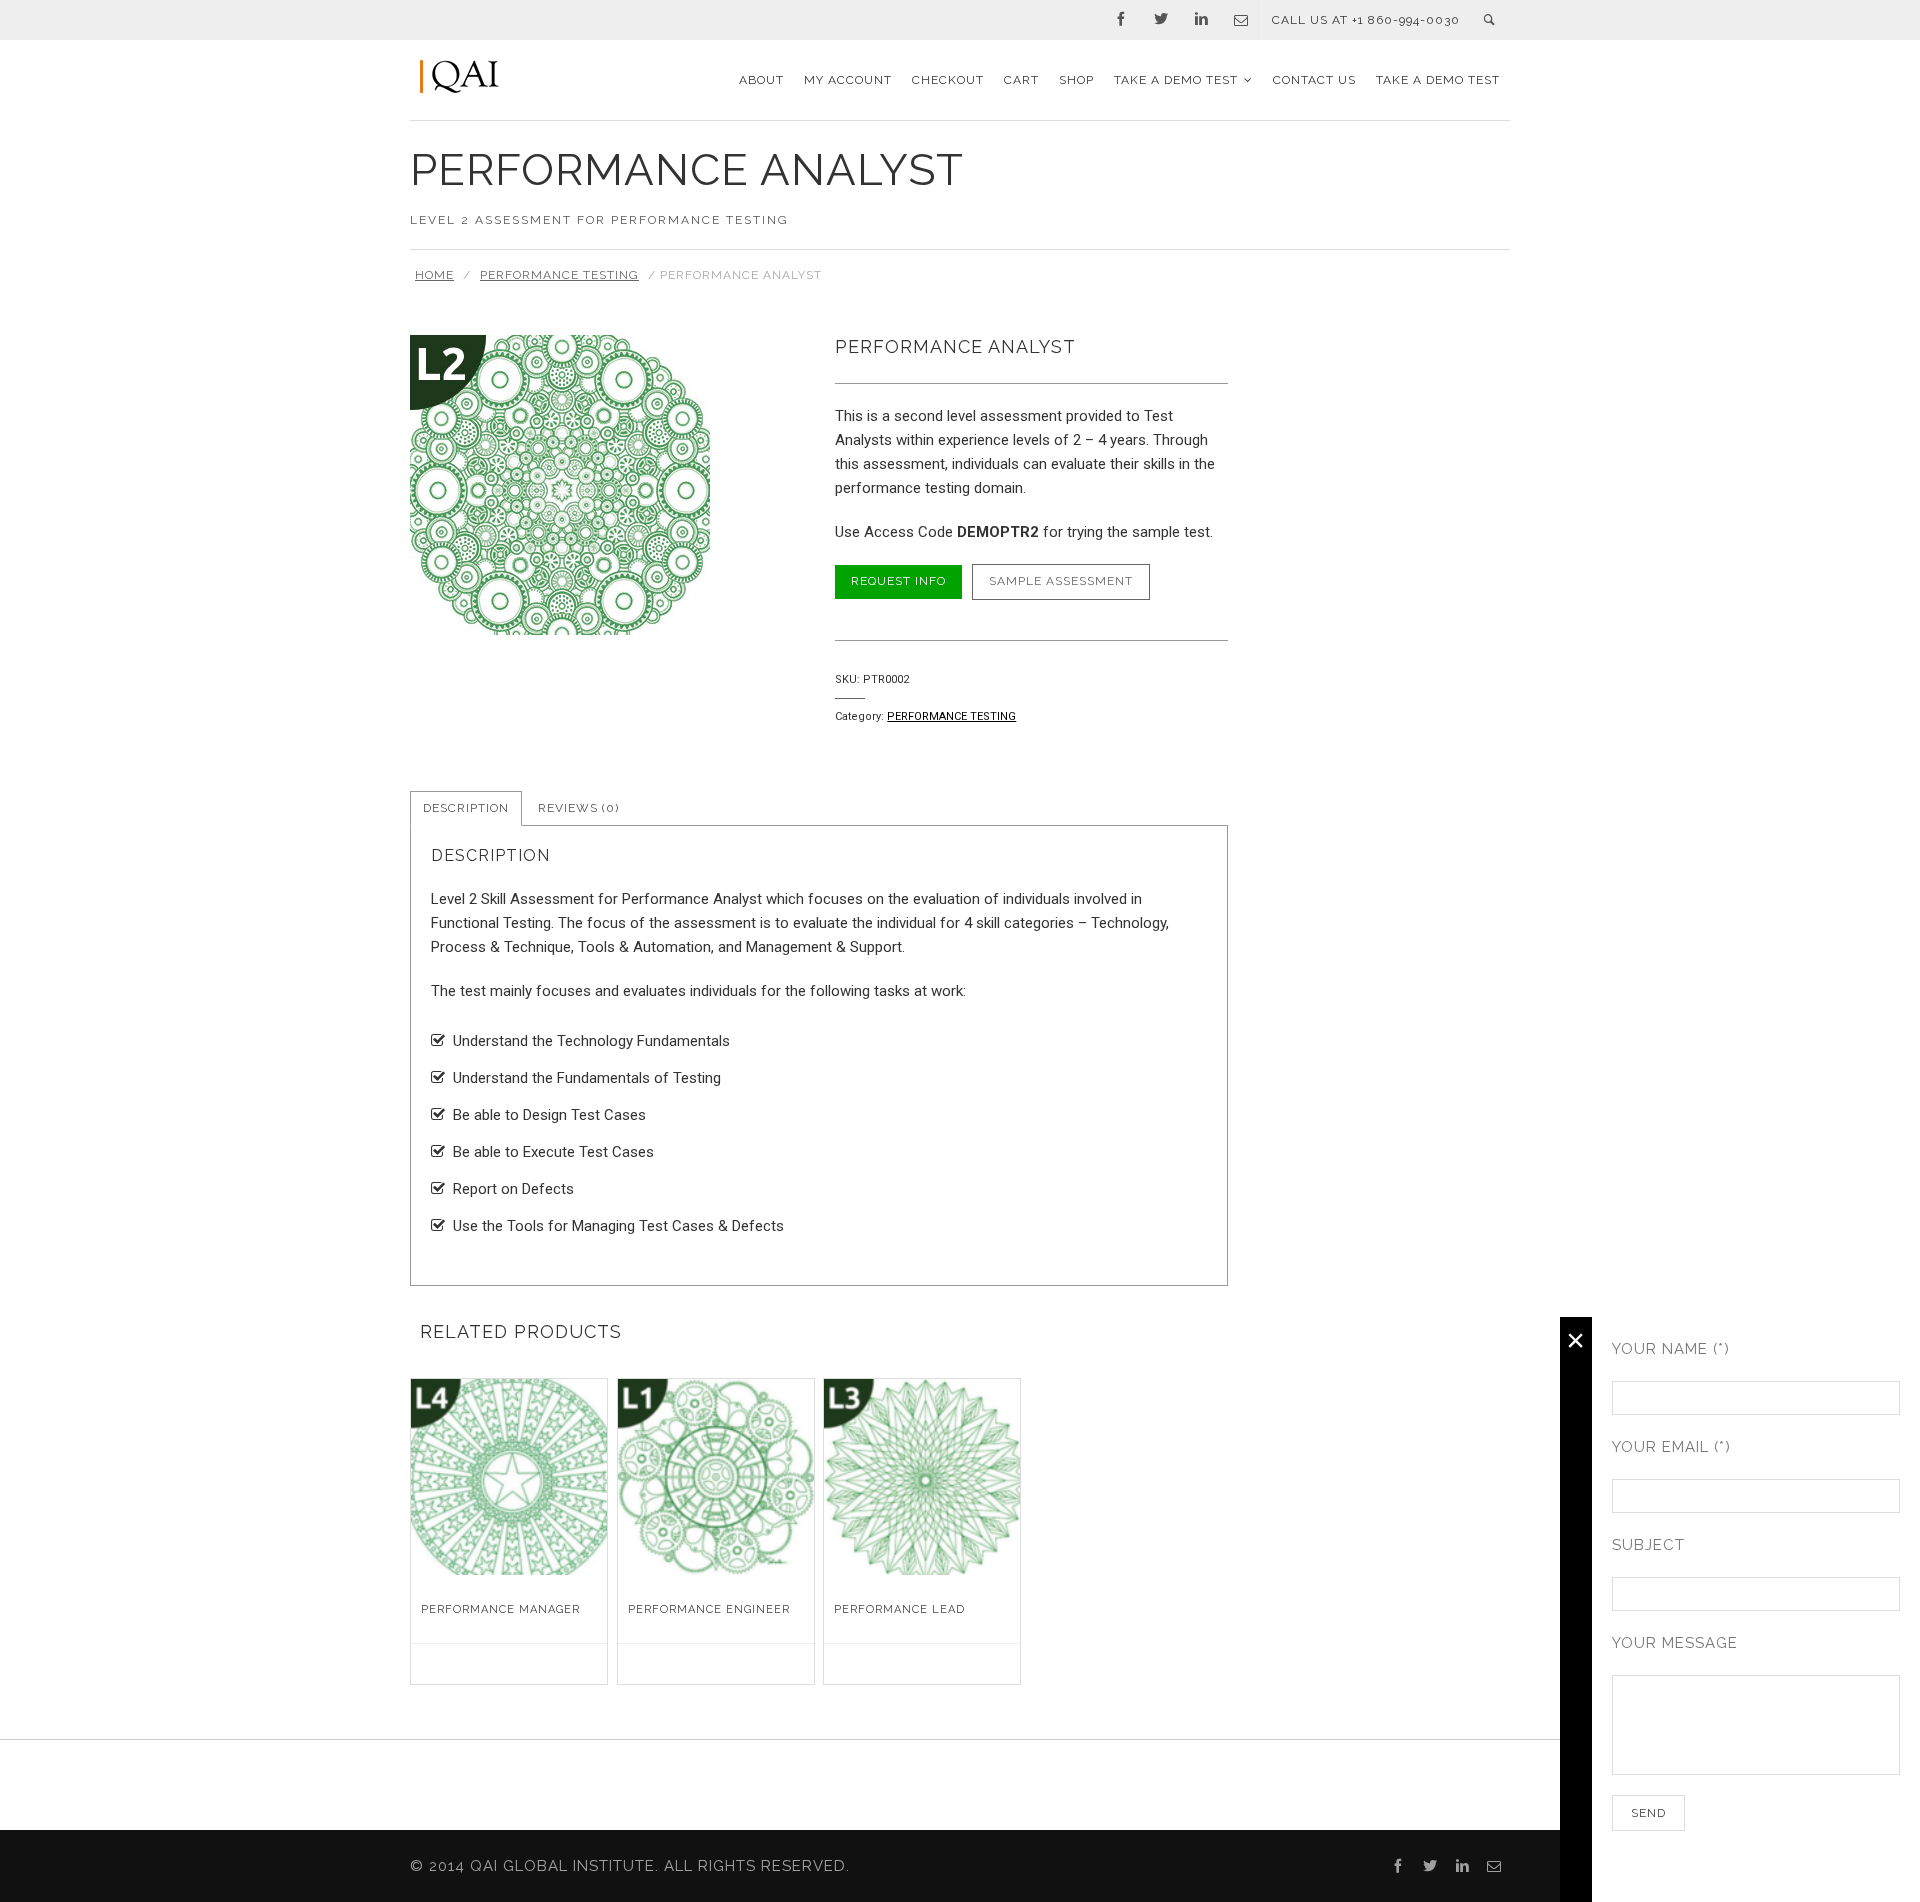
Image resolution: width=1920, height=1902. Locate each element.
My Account (848, 80)
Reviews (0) (578, 808)
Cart (1021, 80)
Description (466, 808)
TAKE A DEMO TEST (1176, 80)
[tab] (466, 809)
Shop (1076, 80)
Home (434, 275)
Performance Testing (559, 275)
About (761, 80)
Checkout (948, 80)
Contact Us (1314, 80)
